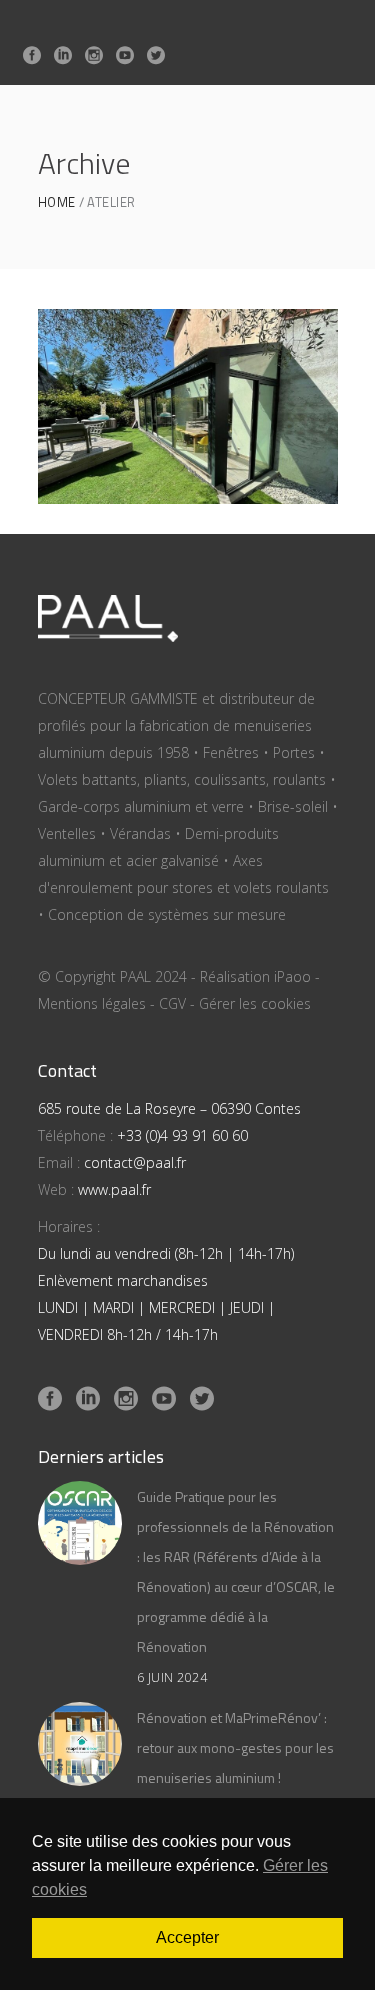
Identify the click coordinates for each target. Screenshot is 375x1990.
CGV (172, 1003)
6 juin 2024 (172, 1677)
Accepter (187, 1937)
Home (57, 202)
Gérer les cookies (255, 1003)
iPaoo (292, 976)
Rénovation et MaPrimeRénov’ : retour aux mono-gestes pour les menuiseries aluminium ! (235, 1747)
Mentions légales (92, 1003)
